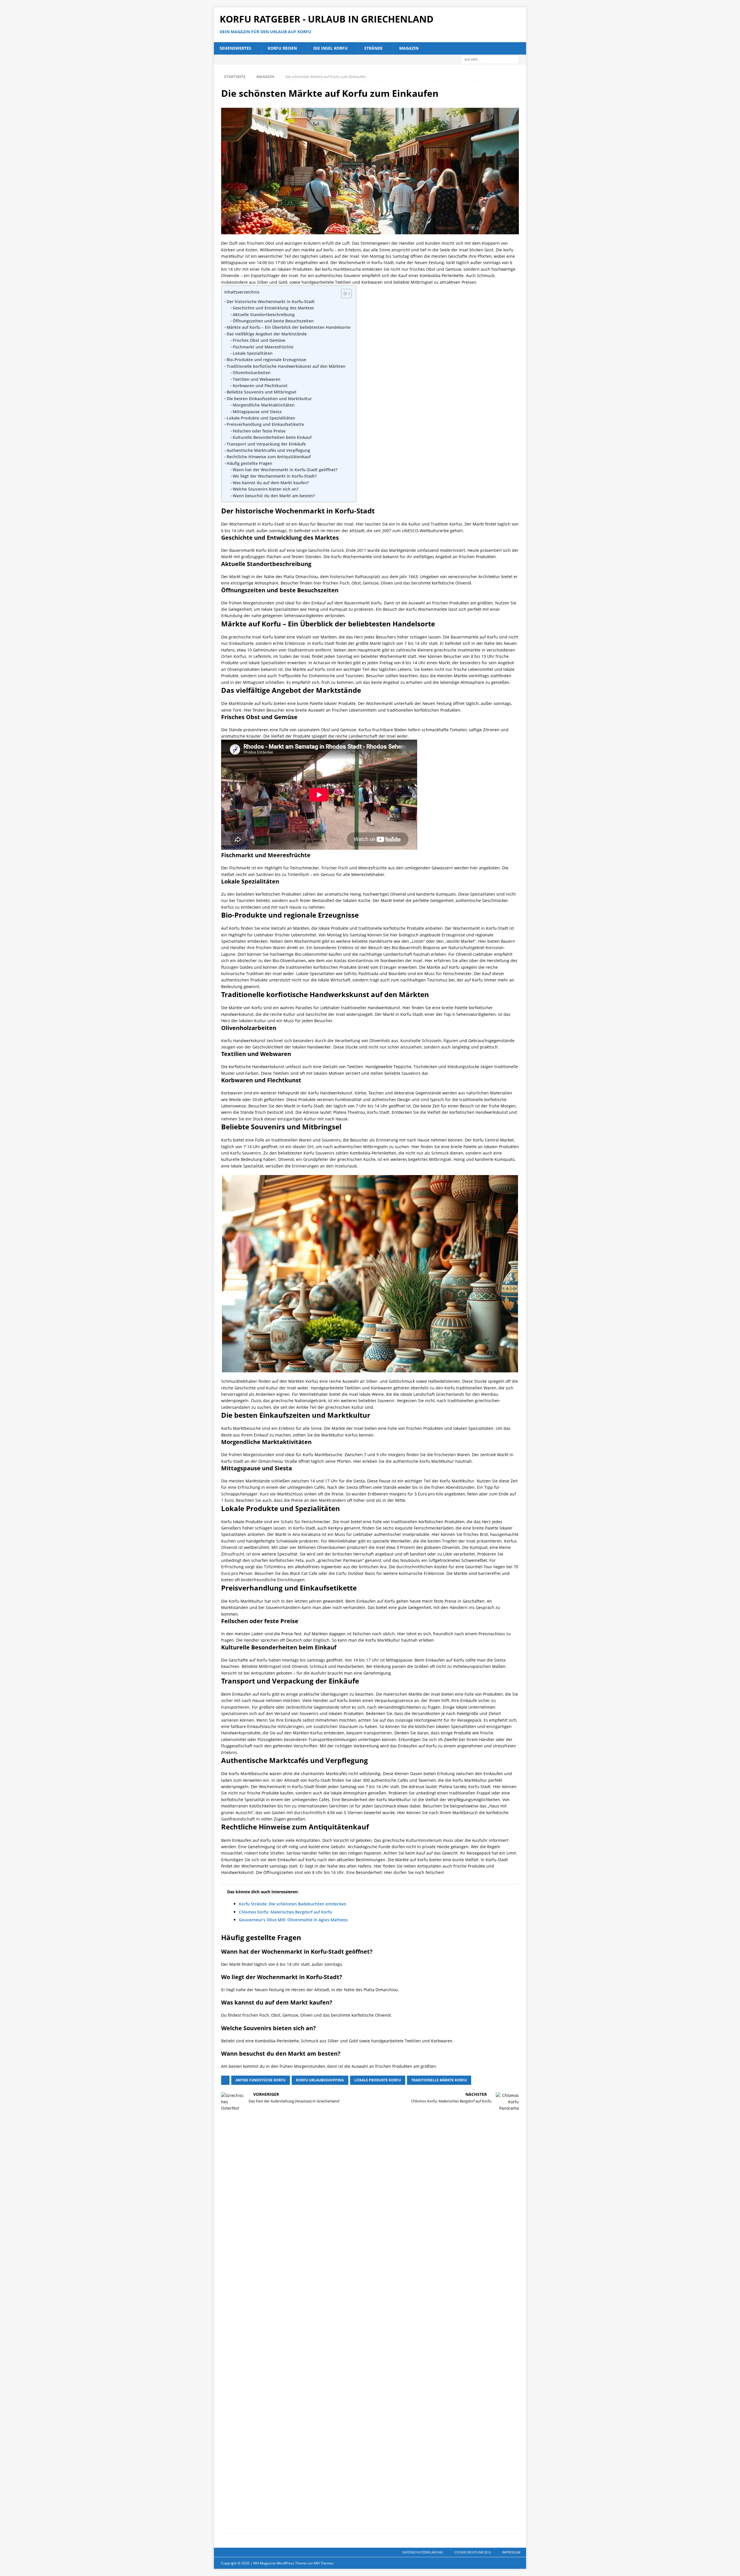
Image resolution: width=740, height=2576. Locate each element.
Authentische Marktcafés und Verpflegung (268, 450)
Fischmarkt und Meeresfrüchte (263, 347)
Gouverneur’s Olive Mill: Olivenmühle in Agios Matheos (293, 1920)
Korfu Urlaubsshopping (320, 2080)
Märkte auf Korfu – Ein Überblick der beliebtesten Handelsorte (288, 327)
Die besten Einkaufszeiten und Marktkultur (269, 399)
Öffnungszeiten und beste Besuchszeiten (273, 321)
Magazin (409, 48)
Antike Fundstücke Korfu (261, 2080)
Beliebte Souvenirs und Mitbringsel (261, 392)
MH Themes (324, 2563)
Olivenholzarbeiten (252, 373)
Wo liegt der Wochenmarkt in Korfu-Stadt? (275, 476)
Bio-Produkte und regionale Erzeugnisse (266, 360)
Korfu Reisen (282, 48)
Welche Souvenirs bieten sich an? (266, 489)
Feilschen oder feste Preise (259, 431)
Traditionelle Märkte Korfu (439, 2080)
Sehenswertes (235, 48)
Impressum (511, 2552)
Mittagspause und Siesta (257, 412)
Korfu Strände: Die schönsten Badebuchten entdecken (293, 1904)
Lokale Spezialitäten (253, 353)
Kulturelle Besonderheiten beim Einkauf (272, 437)
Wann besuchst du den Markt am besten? (274, 496)
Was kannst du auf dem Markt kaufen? (271, 483)
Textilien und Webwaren (257, 379)
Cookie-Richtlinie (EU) (472, 2552)
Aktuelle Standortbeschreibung (264, 314)
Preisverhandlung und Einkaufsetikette (265, 424)
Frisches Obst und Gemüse (259, 340)
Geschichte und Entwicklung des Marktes (273, 308)
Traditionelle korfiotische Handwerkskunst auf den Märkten (286, 366)
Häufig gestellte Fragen (249, 463)
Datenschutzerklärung (423, 2552)
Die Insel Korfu (331, 48)
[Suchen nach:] (490, 59)
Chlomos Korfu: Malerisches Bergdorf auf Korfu (285, 1912)
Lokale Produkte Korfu (378, 2080)
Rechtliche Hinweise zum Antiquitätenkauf (269, 457)
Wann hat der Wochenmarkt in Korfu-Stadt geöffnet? (285, 470)
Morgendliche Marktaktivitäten (264, 405)
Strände (373, 48)
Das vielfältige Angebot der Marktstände (267, 334)
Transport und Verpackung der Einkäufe (266, 444)
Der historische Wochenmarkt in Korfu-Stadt (271, 301)
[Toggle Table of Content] (344, 294)
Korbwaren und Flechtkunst (260, 386)
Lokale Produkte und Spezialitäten (261, 418)
